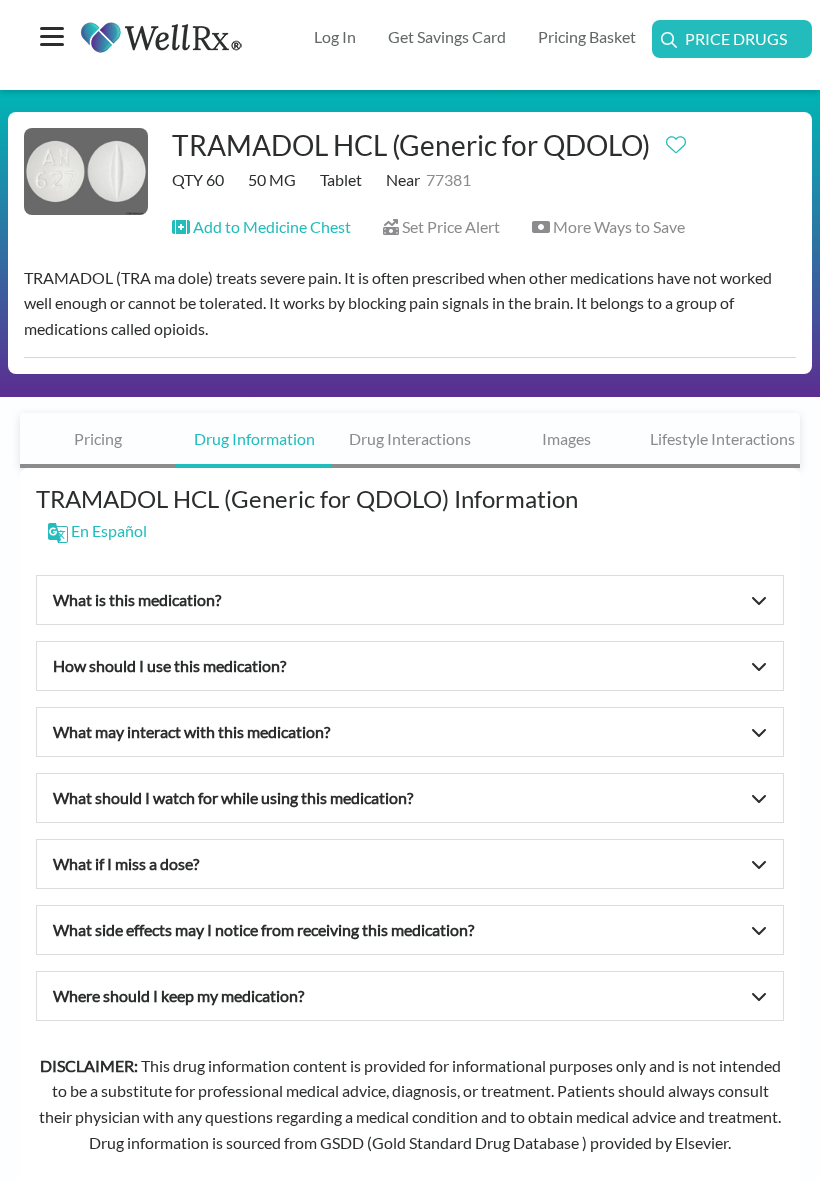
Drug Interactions (410, 438)
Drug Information (254, 438)
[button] (261, 226)
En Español (107, 530)
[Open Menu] (52, 38)
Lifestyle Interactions (722, 438)
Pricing (98, 438)
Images (566, 438)
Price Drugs (736, 38)
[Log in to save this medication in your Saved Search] (676, 140)
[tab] (98, 440)
